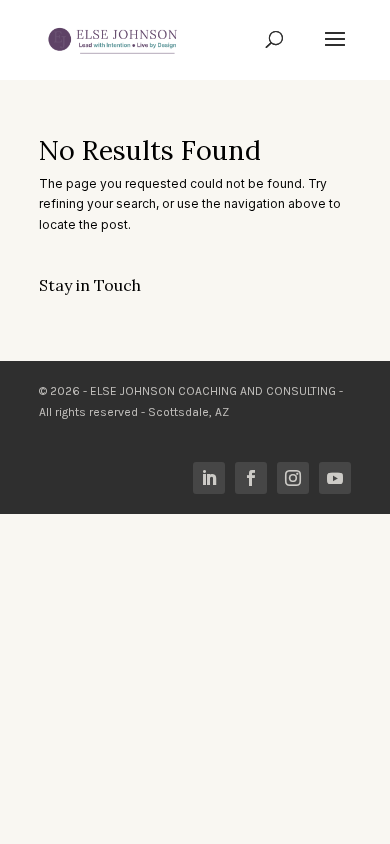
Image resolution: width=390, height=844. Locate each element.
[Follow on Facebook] (251, 478)
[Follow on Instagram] (293, 478)
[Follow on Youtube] (335, 478)
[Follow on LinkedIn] (209, 478)
